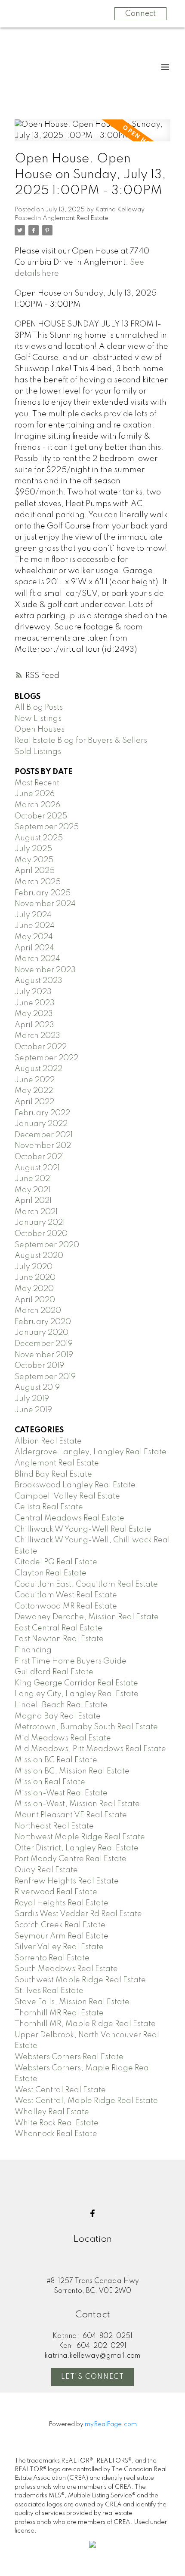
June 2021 (33, 1179)
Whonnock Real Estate (56, 2134)
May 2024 (34, 937)
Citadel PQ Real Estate (56, 1562)
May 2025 (34, 860)
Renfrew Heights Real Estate (67, 1881)
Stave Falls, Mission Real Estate (72, 2002)
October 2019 (39, 1366)
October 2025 (41, 816)
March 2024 (37, 959)
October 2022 (41, 1047)
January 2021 (40, 1223)
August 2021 (37, 1168)
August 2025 (39, 838)
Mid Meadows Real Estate (63, 1738)
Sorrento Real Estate (52, 1958)
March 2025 (38, 882)
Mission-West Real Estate (61, 1793)
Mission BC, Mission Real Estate (72, 1771)
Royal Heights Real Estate (62, 1903)
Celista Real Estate (49, 1507)
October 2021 (39, 1157)
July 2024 (33, 915)
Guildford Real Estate (54, 1672)
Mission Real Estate (50, 1782)
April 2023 (34, 1025)
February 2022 (42, 1113)
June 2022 (35, 1080)
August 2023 (39, 981)
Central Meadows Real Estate (69, 1518)
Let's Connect (93, 2377)
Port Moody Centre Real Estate (71, 1859)
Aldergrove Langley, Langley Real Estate (91, 1452)
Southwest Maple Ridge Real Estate (80, 1980)
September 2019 (45, 1377)
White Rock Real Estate (57, 2123)
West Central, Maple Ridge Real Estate (86, 2101)
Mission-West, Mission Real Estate (77, 1804)
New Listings (38, 719)
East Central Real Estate (59, 1628)
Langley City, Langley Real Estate (77, 1694)
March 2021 (36, 1212)
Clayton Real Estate (51, 1573)
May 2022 (34, 1091)
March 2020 (38, 1311)
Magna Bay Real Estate (58, 1716)
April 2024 (34, 948)
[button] (92, 2213)
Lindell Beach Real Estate (61, 1705)
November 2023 (45, 970)
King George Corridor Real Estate (76, 1683)
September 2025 (47, 827)
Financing (33, 1650)
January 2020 (42, 1333)
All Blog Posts (39, 708)
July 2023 (33, 992)
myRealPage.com (111, 2424)
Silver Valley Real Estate (59, 1947)
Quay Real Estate (46, 1870)
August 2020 (39, 1256)
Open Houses (40, 729)
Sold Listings (38, 752)
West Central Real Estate (60, 2090)
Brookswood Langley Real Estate (75, 1485)
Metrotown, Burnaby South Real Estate (86, 1727)
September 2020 (47, 1245)
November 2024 (45, 904)
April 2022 (34, 1102)
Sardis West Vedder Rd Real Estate (78, 1914)
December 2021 (44, 1135)
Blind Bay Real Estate (53, 1474)
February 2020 (43, 1322)
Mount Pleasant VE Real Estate (71, 1815)
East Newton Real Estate (59, 1639)
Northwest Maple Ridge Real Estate (80, 1837)
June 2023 (35, 1003)
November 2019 (44, 1355)
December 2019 (44, 1344)
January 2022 (41, 1124)
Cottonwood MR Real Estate (66, 1606)
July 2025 (33, 849)
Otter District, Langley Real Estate (77, 1848)
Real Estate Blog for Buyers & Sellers (81, 741)
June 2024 (35, 926)
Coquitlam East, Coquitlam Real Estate (86, 1584)
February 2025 (43, 893)
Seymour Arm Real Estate (62, 1936)
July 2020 (34, 1267)
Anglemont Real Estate (76, 218)
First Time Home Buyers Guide (71, 1661)
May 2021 (32, 1190)
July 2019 (32, 1399)
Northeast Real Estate (54, 1826)
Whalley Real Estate (52, 2112)
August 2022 (39, 1069)
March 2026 (37, 805)
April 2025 (35, 871)
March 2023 (37, 1036)
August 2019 (37, 1388)
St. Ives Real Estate (49, 1991)
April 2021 (33, 1201)
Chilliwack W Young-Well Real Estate (83, 1529)
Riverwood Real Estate (56, 1892)
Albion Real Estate (48, 1441)
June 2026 (35, 794)
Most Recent (37, 783)
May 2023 (34, 1014)
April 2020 (35, 1300)
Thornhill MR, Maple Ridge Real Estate (85, 2024)
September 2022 (46, 1058)
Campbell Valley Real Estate (67, 1496)
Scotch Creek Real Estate (60, 1925)
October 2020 (41, 1234)
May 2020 (34, 1289)
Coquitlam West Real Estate (66, 1595)
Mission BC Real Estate (56, 1760)
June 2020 (35, 1278)
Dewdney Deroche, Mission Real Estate (87, 1617)
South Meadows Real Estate (66, 1969)
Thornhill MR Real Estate (59, 2013)
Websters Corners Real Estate (69, 2057)
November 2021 (44, 1146)
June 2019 (33, 1410)
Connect (140, 14)
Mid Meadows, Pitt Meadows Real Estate (90, 1749)
